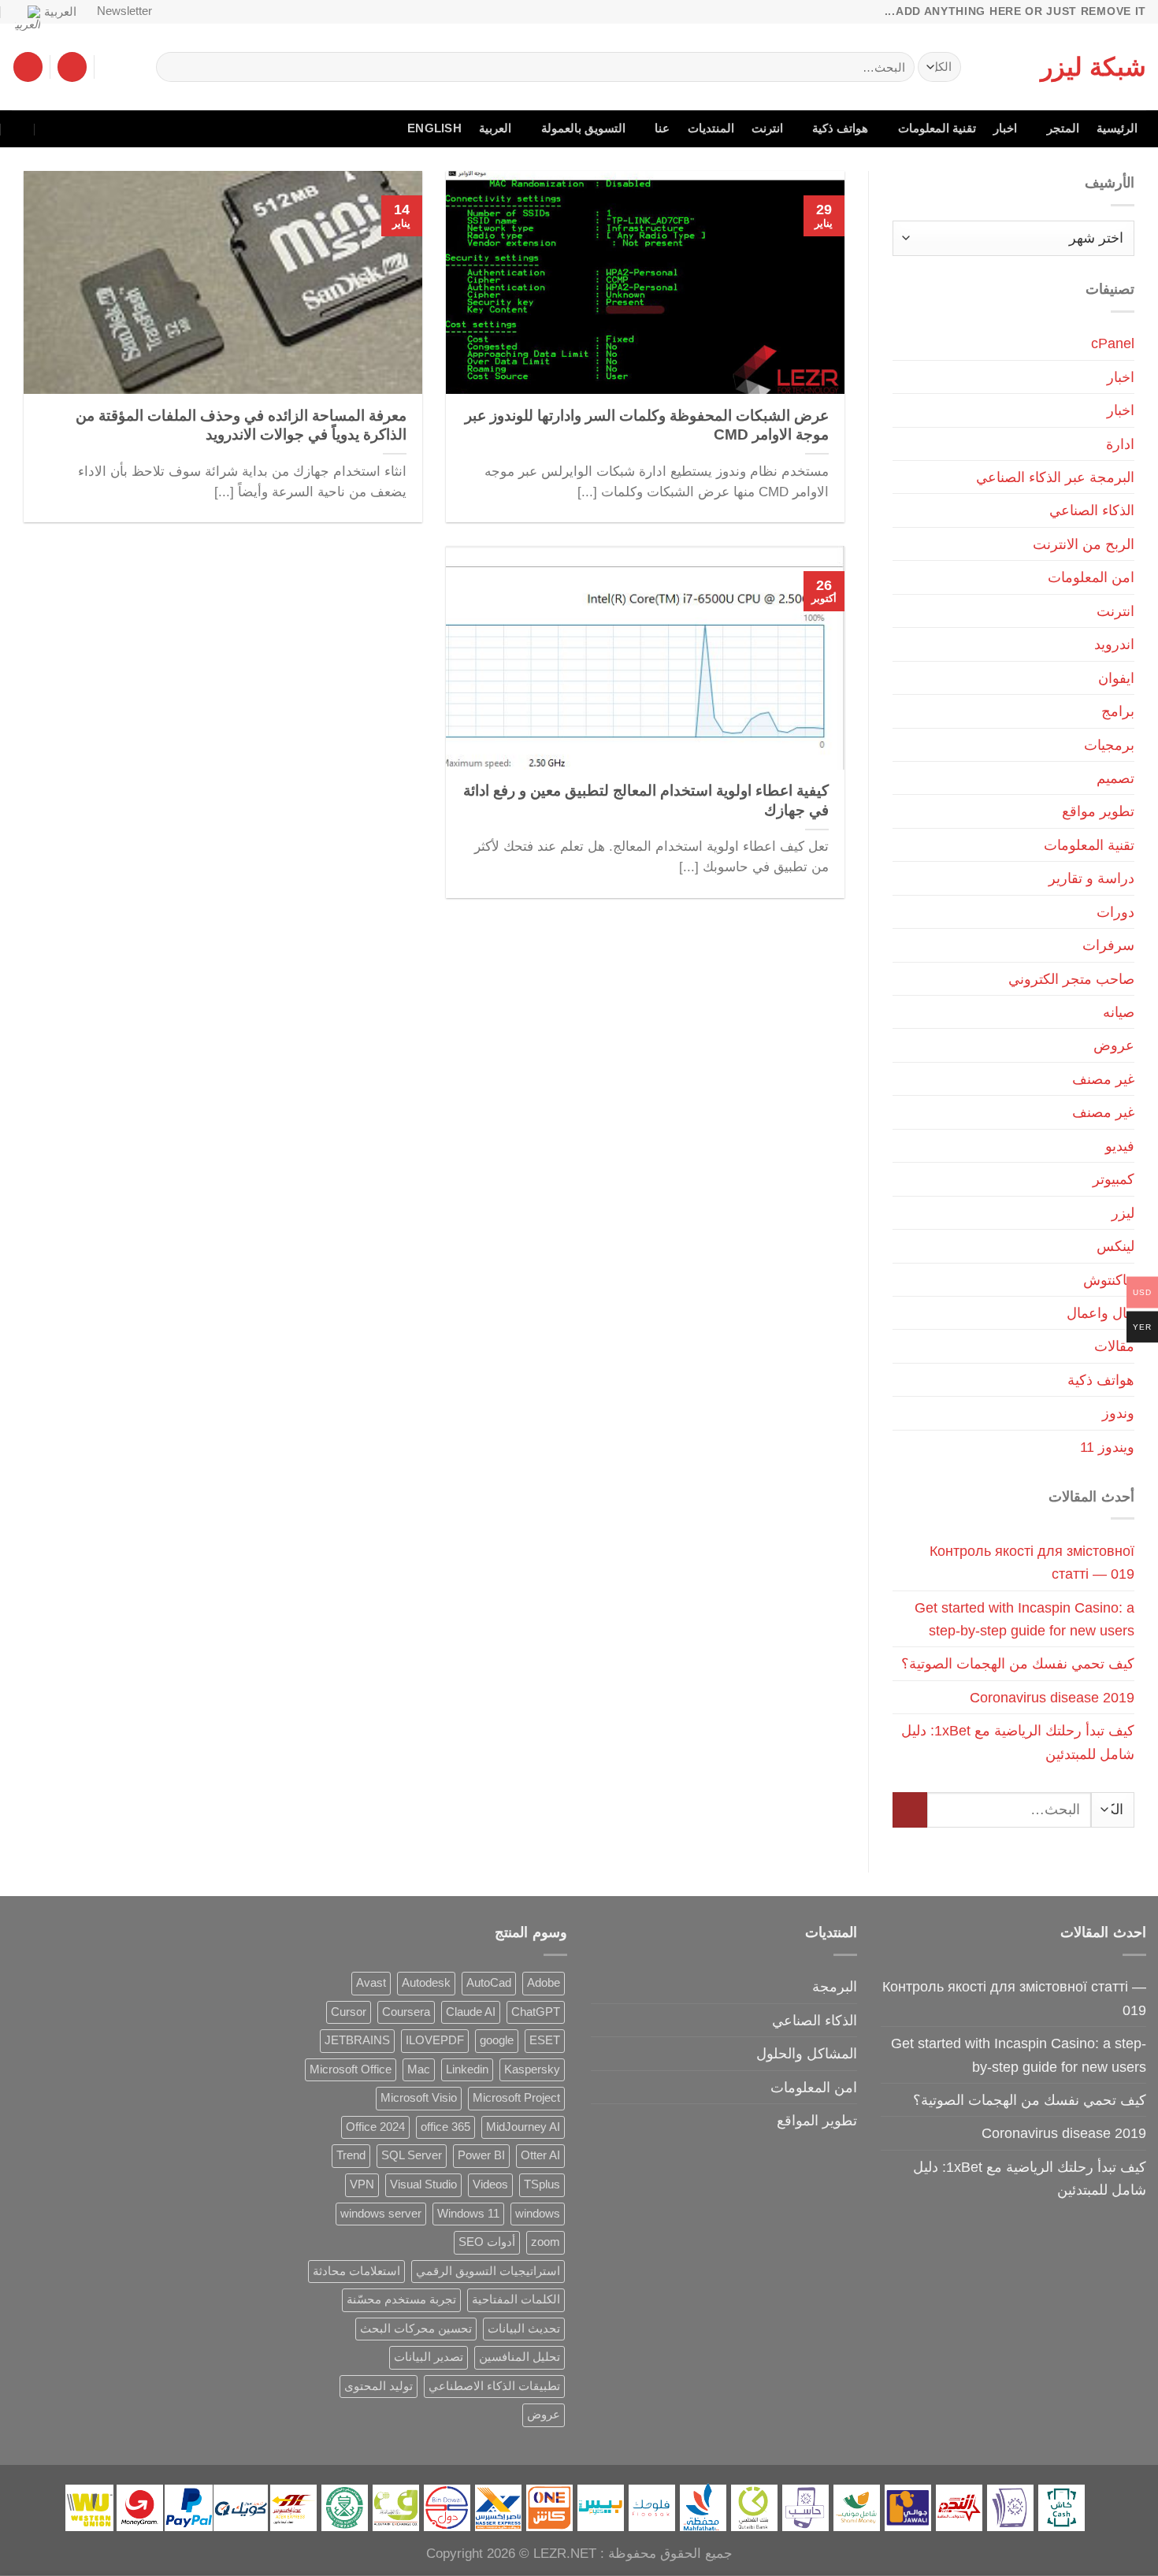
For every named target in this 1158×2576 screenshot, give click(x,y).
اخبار (1005, 128)
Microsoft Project (516, 2098)
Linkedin (467, 2069)
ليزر (1123, 1213)
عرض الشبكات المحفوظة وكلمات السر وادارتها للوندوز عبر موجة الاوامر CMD (647, 425)
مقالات (1114, 1346)
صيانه (1119, 1012)
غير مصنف (1103, 1079)
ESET (545, 2040)
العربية (60, 12)
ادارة (1120, 444)
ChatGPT (536, 2012)
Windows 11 (468, 2214)
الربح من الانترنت (1084, 544)
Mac (419, 2069)
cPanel (1113, 343)
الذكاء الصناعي (1092, 510)
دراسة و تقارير (1091, 878)
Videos (490, 2184)
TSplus (542, 2184)
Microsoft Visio (419, 2098)
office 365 (445, 2127)
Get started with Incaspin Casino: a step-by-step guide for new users (1024, 1619)
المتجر (1063, 128)
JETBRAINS (357, 2040)
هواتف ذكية (840, 128)
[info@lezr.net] (86, 129)
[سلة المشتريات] (28, 67)
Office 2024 (375, 2127)
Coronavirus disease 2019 (1052, 1697)
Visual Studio (423, 2184)
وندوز (1118, 1413)
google (497, 2040)
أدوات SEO (487, 2242)
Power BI (481, 2155)
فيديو (1120, 1146)
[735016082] (52, 129)
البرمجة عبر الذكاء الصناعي (1055, 477)
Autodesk (426, 1983)
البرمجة (835, 1986)
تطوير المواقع (817, 2120)
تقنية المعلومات (937, 128)
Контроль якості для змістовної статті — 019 (1032, 1562)
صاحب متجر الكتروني (1071, 979)
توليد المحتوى (379, 2386)
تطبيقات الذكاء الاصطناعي (494, 2386)
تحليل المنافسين (520, 2357)
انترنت (767, 128)
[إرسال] (174, 67)
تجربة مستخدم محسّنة (401, 2299)
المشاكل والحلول (807, 2053)
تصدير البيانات (429, 2357)
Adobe (544, 1983)
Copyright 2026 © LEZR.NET (511, 2554)
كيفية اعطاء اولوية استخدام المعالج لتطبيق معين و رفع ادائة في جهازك (646, 800)
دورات (1115, 912)
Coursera (406, 2012)
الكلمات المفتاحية (516, 2299)
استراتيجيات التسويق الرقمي (488, 2271)
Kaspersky (532, 2069)
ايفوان (1116, 678)
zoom (546, 2242)
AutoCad (489, 1983)
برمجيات (1109, 745)
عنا (662, 128)
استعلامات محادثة (356, 2271)
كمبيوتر (1113, 1179)
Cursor (349, 2012)
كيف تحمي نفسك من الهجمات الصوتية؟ (1018, 1663)
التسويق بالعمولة (583, 128)
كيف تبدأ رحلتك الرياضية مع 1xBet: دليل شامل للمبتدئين (1018, 1742)
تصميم (1115, 778)
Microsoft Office (351, 2069)
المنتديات (711, 128)
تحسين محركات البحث (416, 2329)
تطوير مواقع (1098, 811)
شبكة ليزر (1093, 67)
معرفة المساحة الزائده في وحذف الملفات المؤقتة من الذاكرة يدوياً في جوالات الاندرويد (241, 425)
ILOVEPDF (435, 2040)
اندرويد (1114, 644)
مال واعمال (1100, 1313)
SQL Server (412, 2155)
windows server (381, 2214)
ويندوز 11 (1107, 1447)
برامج (1118, 711)
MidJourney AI (523, 2127)
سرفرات (1108, 945)
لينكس (1115, 1246)
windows (538, 2214)
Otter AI (540, 2155)
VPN (362, 2184)
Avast (371, 1983)
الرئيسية (1117, 128)
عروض (1114, 1045)
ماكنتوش (1109, 1280)
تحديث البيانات (524, 2329)
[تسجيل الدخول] (72, 67)
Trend (351, 2155)
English (434, 128)
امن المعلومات (1091, 577)
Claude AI (471, 2012)
